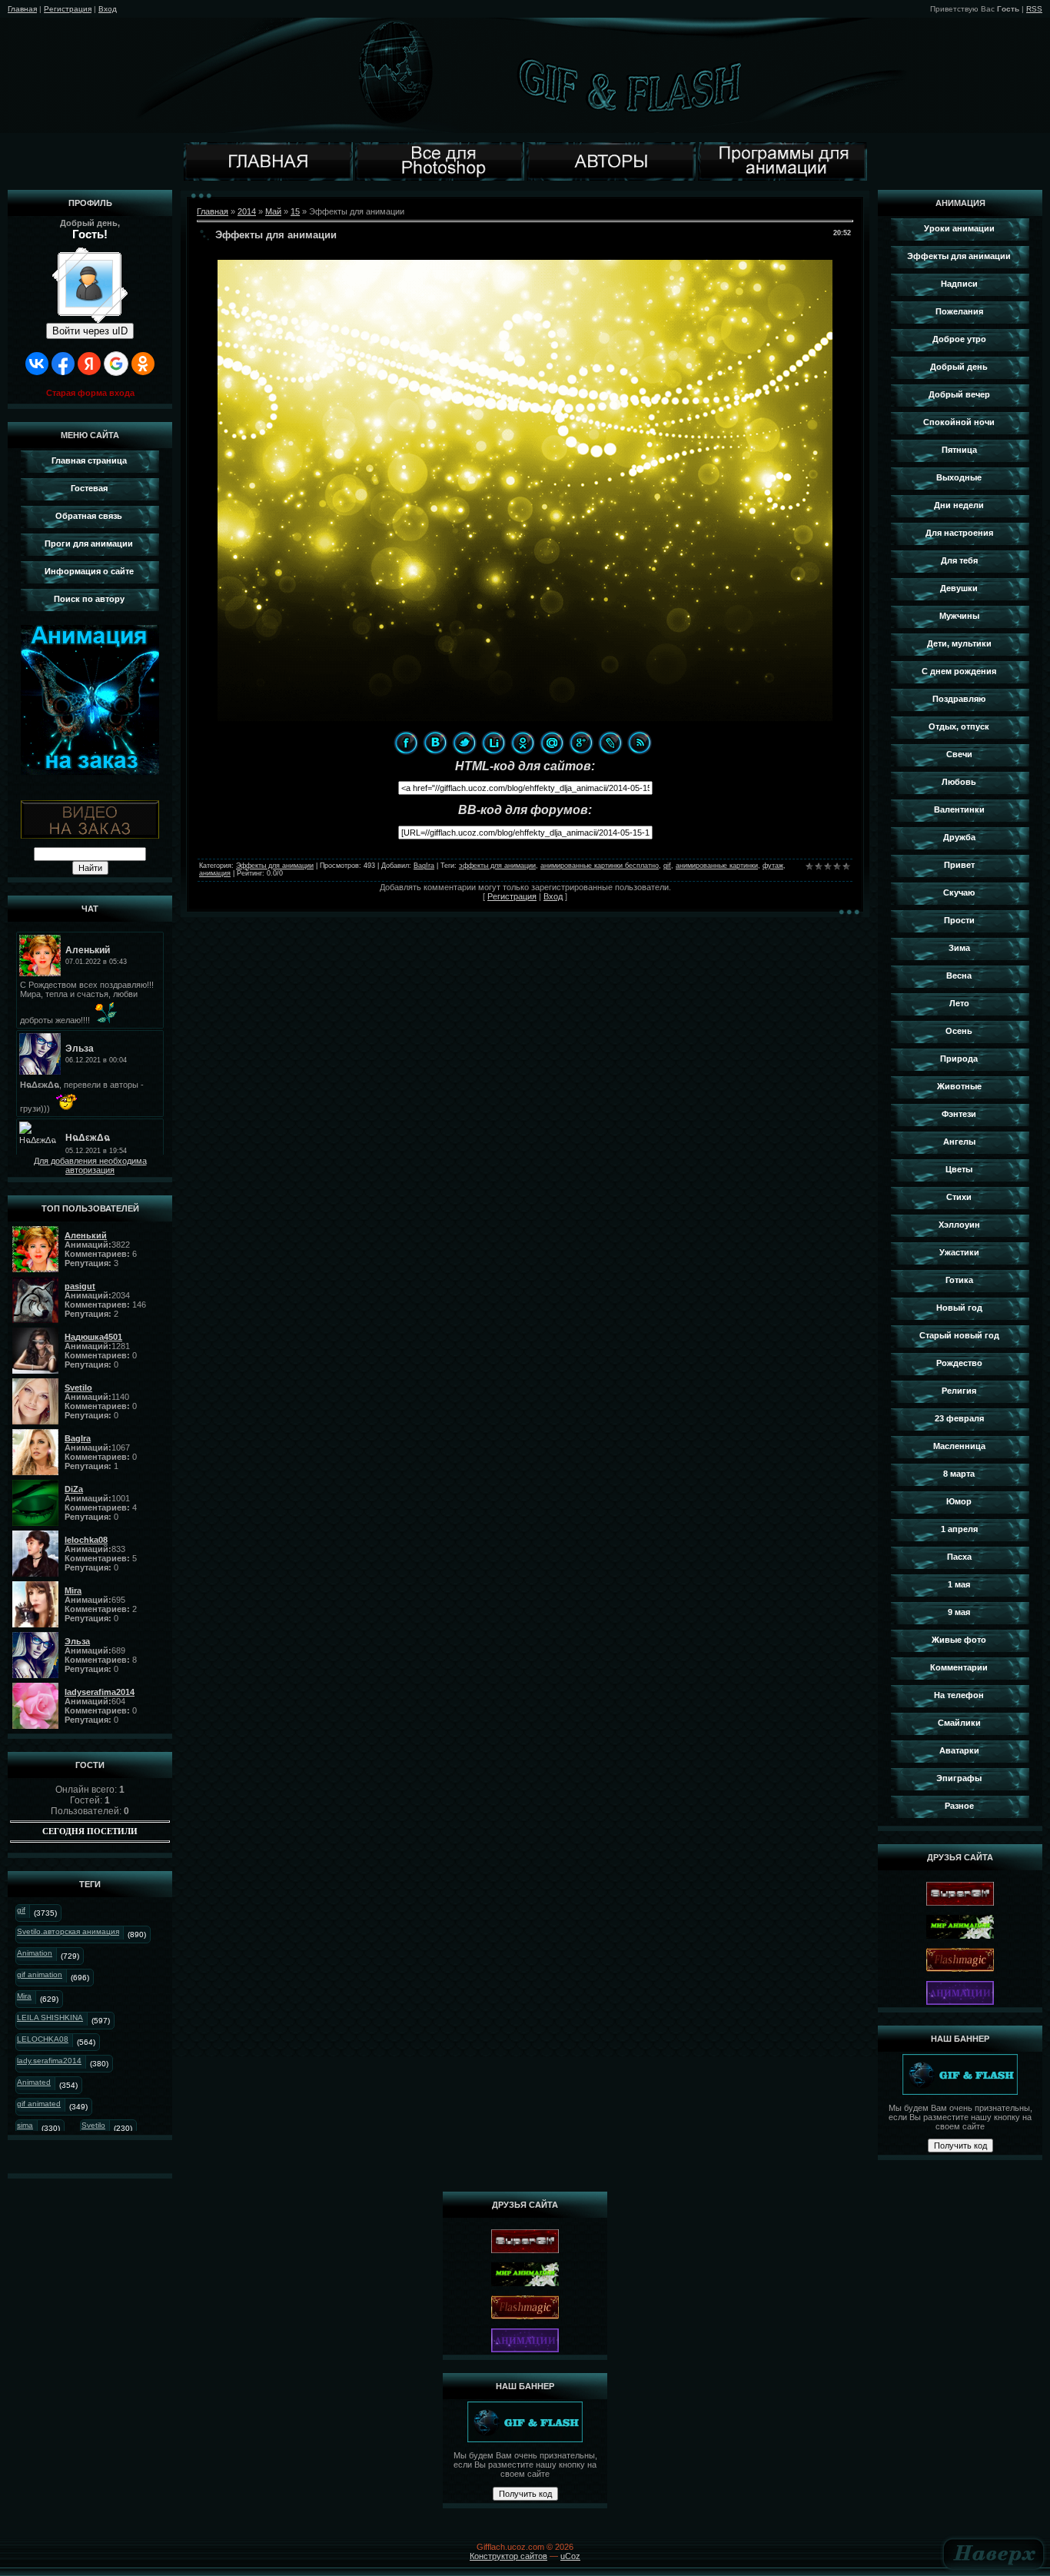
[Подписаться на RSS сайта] (640, 743)
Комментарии (959, 1667)
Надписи (959, 284)
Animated (34, 2082)
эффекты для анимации (497, 866)
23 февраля (959, 1418)
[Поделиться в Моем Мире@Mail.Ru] (552, 743)
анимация (215, 873)
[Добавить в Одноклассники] (523, 743)
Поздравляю (959, 699)
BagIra (424, 866)
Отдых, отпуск (959, 726)
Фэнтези (959, 1114)
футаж (773, 866)
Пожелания (959, 311)
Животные (959, 1086)
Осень (959, 1031)
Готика (959, 1280)
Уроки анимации (959, 228)
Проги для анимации (89, 543)
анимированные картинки (717, 866)
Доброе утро (959, 339)
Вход (108, 9)
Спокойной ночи (959, 422)
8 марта (959, 1474)
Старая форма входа (90, 393)
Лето (959, 1003)
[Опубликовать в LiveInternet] (493, 743)
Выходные (959, 477)
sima (25, 2125)
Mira (24, 1996)
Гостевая (89, 488)
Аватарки (959, 1750)
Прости (959, 920)
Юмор (959, 1501)
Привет (959, 865)
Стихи (959, 1197)
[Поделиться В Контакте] (435, 743)
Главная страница (89, 460)
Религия (959, 1391)
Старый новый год (959, 1335)
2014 (247, 211)
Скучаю (959, 892)
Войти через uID (90, 331)
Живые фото (959, 1640)
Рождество (959, 1363)
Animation (35, 1953)
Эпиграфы (959, 1778)
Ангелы (959, 1142)
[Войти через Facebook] (63, 364)
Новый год (959, 1308)
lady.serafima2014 (49, 2061)
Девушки (959, 588)
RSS (1034, 9)
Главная (22, 9)
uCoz (570, 2556)
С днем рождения (959, 671)
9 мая (959, 1612)
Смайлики (959, 1723)
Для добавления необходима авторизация (90, 1165)
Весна (959, 976)
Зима (959, 948)
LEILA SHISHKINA (50, 2018)
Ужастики (959, 1252)
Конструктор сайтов (508, 2556)
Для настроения (959, 533)
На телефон (959, 1695)
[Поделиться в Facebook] (406, 743)
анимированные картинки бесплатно (600, 866)
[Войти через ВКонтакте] (37, 364)
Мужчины (959, 616)
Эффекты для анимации (275, 866)
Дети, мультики (959, 643)
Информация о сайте (89, 571)
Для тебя (959, 560)
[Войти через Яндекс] (89, 364)
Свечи (959, 754)
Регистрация (68, 9)
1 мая (959, 1584)
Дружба (959, 837)
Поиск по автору (89, 599)
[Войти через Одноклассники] (143, 364)
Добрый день (959, 367)
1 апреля (959, 1529)
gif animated (39, 2104)
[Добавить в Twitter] (464, 743)
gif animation (40, 1974)
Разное (959, 1806)
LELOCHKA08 (43, 2039)
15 (295, 211)
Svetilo (93, 2125)
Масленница (959, 1446)
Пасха (959, 1557)
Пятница (959, 450)
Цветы (959, 1169)
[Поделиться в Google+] (581, 743)
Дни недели (959, 505)
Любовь (959, 782)
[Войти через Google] (116, 364)
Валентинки (959, 809)
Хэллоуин (959, 1225)
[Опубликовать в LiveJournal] (610, 743)
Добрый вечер (959, 394)
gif (21, 1910)
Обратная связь (89, 516)
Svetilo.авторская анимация (68, 1931)
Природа (959, 1059)
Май (273, 211)
